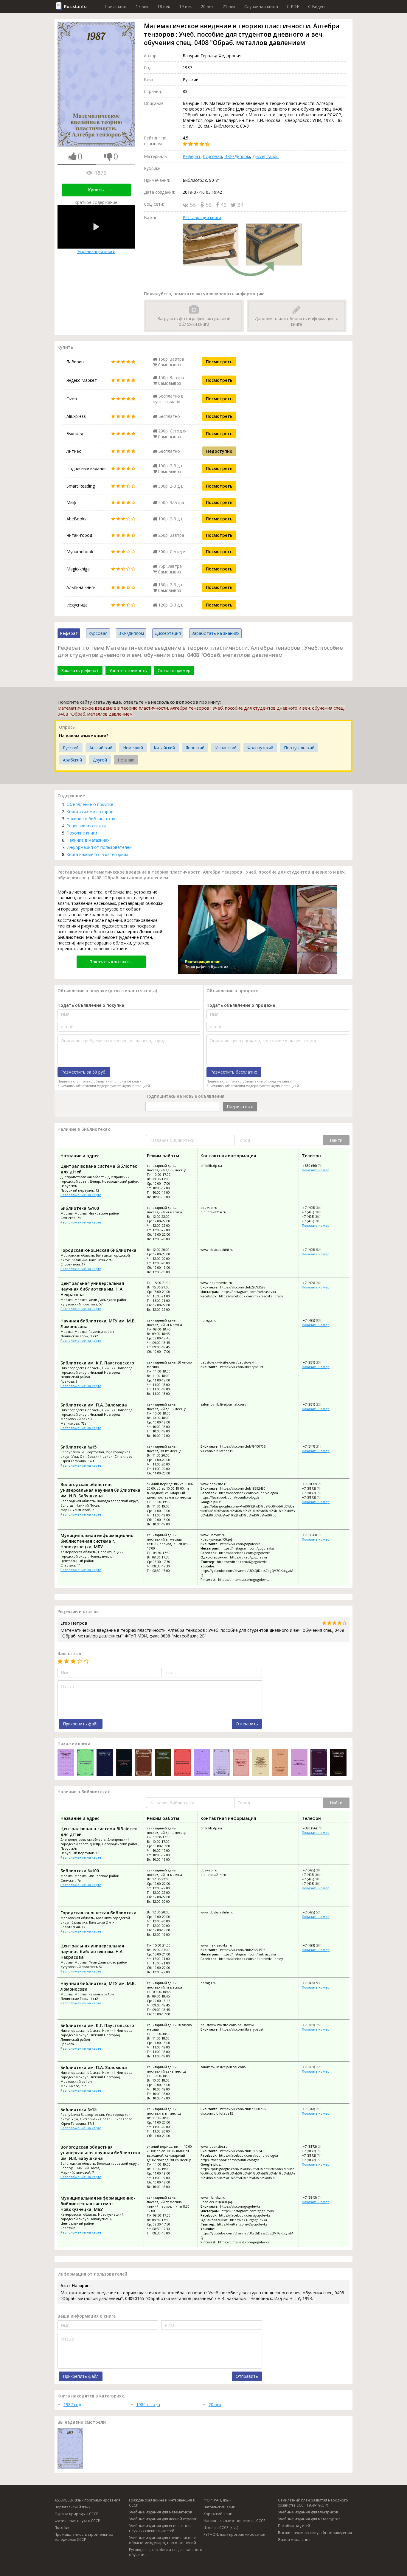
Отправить (247, 1724)
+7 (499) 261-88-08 (316, 1283)
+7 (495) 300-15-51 (316, 1212)
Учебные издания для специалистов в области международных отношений (163, 2540)
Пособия (62, 2528)
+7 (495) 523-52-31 (316, 1250)
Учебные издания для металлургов (309, 2519)
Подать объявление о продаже (241, 1005)
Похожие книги (82, 833)
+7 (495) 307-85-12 (316, 1216)
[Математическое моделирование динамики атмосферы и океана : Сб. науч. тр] (299, 1763)
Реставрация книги (202, 217)
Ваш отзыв (69, 1653)
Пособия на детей (294, 2526)
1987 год (72, 2404)
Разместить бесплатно (234, 1072)
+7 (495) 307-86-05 (316, 1221)
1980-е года (148, 2404)
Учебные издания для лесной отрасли (163, 2519)
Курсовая (212, 156)
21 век (229, 6)
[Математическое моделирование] (182, 1763)
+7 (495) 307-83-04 (316, 1208)
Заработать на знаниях (215, 633)
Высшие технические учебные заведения (315, 2533)
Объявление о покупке (90, 804)
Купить (96, 190)
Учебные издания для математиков (160, 2512)
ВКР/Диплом (237, 156)
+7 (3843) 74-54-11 (316, 1535)
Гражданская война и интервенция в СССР (162, 2503)
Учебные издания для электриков (308, 2512)
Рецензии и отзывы (86, 826)
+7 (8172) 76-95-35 (316, 1493)
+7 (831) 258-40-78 (316, 1362)
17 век (142, 6)
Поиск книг (116, 6)
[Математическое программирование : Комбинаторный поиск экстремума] (202, 1763)
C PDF (293, 6)
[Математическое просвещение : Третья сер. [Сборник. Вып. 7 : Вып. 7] (85, 1763)
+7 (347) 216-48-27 (316, 1446)
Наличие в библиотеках (91, 819)
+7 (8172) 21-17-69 (316, 1484)
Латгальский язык (219, 2507)
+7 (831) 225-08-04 (316, 1404)
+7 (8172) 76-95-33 (316, 1488)
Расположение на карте (81, 1195)
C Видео (316, 6)
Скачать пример (174, 670)
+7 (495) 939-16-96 (316, 1320)
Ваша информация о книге (87, 2316)
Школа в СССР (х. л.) (221, 2528)
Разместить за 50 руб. (84, 1072)
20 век (207, 6)
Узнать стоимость (128, 670)
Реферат (192, 156)
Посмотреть (219, 362)
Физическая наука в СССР (77, 2521)
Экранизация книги (96, 251)
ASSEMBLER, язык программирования (87, 2500)
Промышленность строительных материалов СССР (84, 2537)
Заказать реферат (80, 670)
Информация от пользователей (99, 847)
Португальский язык (72, 2507)
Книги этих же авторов (90, 811)
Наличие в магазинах (88, 840)
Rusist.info (75, 6)
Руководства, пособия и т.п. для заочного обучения (166, 2552)
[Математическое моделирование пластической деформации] (338, 1763)
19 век (185, 6)
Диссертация (265, 156)
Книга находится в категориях (97, 854)
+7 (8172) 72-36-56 (316, 1497)
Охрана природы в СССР (76, 2514)
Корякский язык (218, 2514)
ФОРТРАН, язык (217, 2500)
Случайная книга (261, 6)
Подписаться (240, 1106)
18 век (164, 6)
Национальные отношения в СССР (234, 2521)
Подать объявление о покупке (91, 1005)
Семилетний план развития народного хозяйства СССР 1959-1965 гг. (313, 2503)
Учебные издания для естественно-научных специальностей (160, 2528)
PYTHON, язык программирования (234, 2534)
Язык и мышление (294, 2539)
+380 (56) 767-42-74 (317, 1166)
